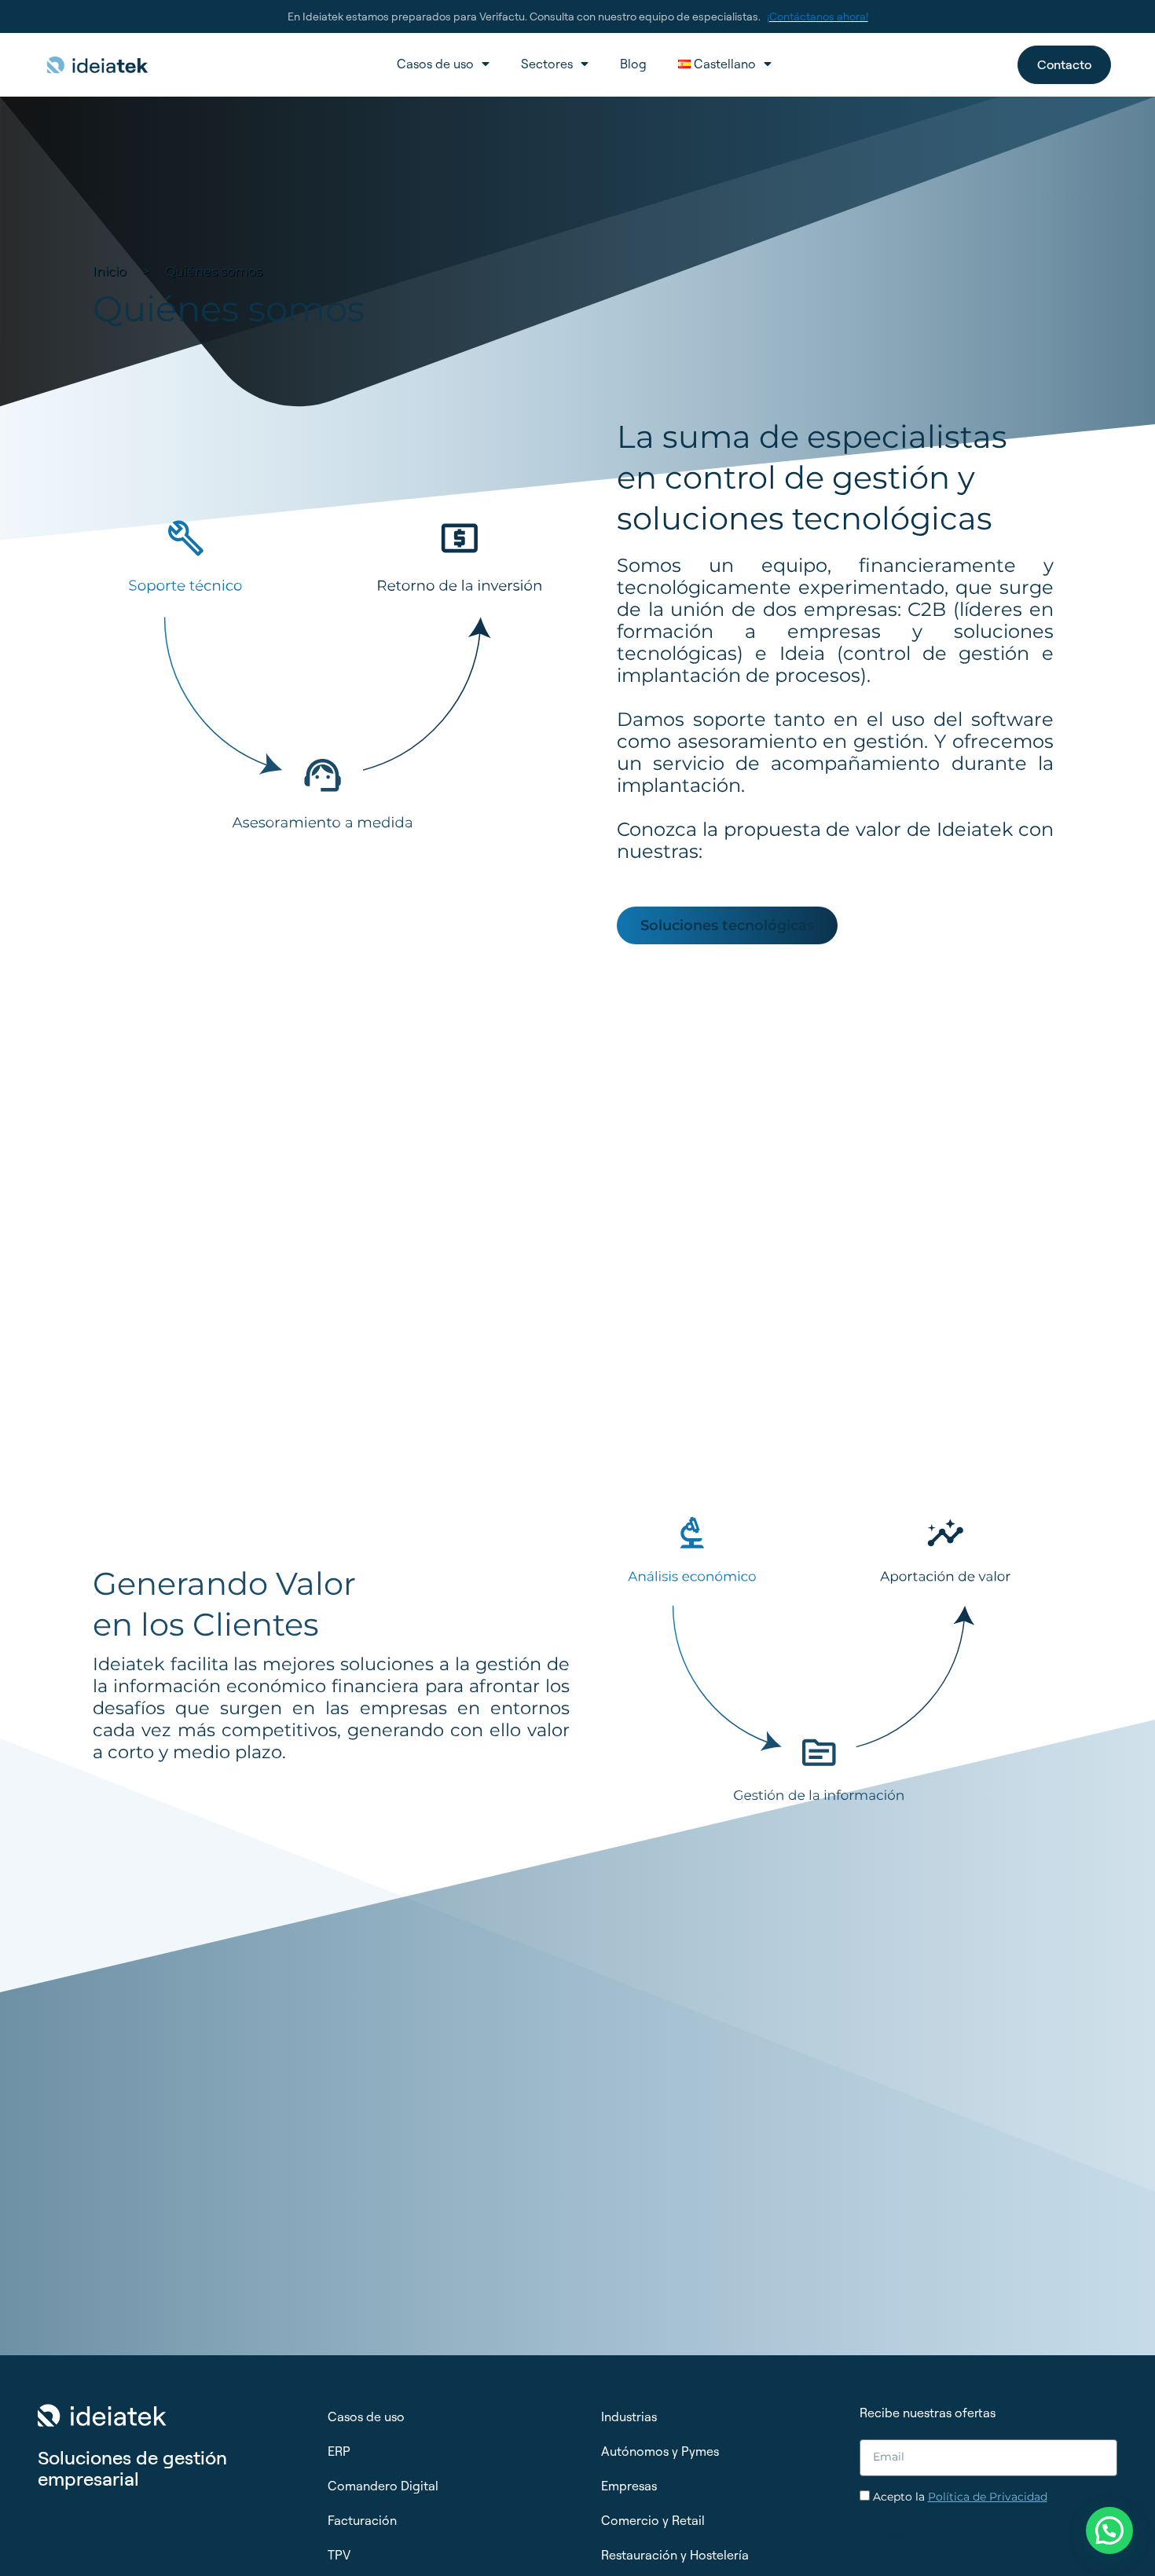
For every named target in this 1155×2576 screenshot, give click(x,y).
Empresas (629, 2486)
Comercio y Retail (653, 2520)
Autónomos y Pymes (660, 2451)
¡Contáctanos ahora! (818, 16)
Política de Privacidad (988, 2497)
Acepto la (960, 2497)
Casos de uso (435, 64)
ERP (339, 2451)
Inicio (110, 271)
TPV (339, 2555)
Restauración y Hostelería (675, 2555)
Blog (633, 64)
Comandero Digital (383, 2486)
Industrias (629, 2417)
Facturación (362, 2520)
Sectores (547, 64)
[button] (1109, 2530)
